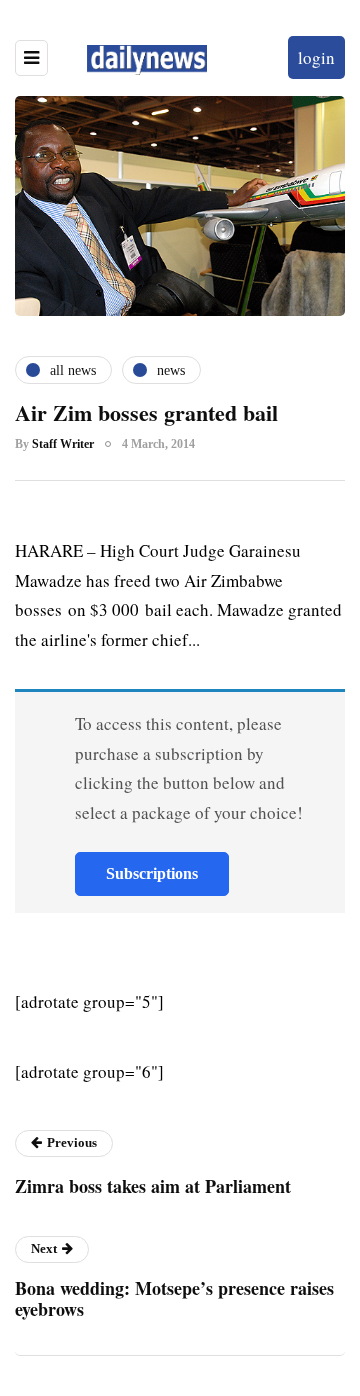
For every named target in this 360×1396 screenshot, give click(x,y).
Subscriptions (152, 873)
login (316, 57)
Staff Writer (63, 444)
